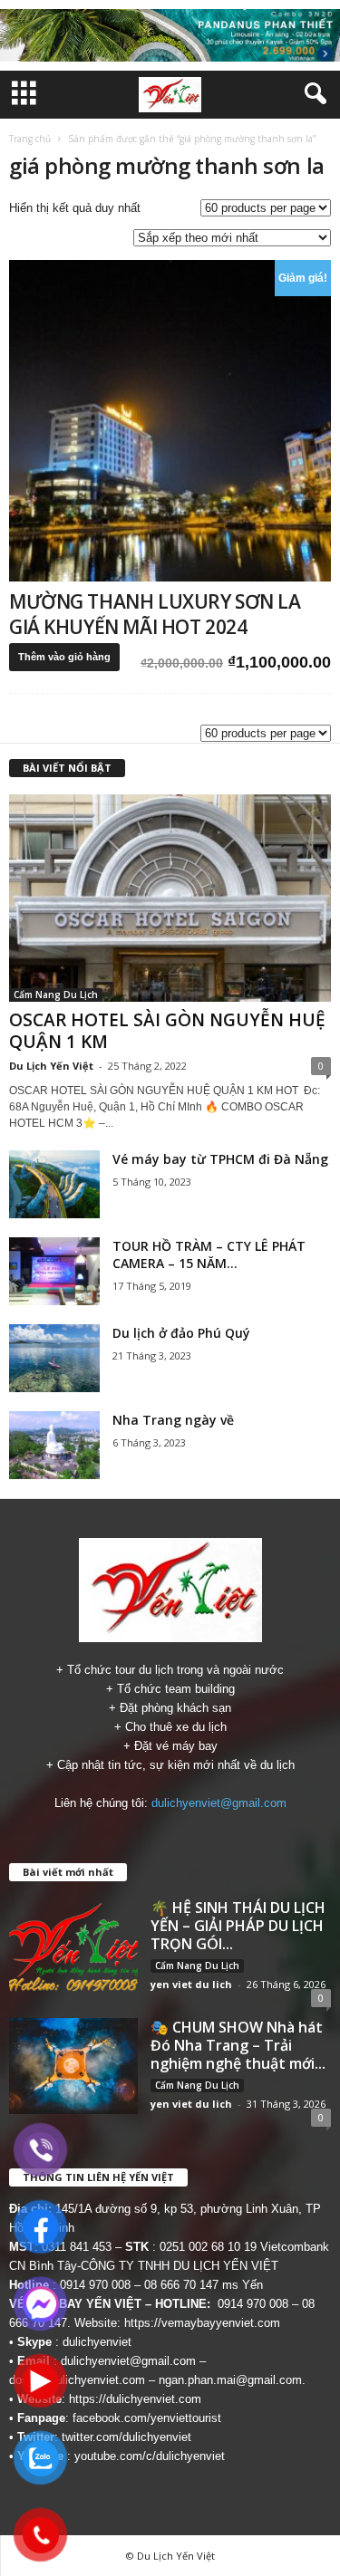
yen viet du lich (191, 1984)
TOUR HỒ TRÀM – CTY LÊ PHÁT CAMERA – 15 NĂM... (209, 1254)
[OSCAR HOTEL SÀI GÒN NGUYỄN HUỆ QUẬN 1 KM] (170, 898)
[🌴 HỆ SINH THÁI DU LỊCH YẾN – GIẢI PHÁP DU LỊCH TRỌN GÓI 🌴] (73, 1946)
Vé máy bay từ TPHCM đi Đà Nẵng (220, 1159)
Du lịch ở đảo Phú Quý (181, 1333)
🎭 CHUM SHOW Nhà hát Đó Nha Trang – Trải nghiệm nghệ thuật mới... (238, 2045)
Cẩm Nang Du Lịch (56, 995)
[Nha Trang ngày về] (54, 1445)
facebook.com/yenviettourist (147, 2418)
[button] (312, 94)
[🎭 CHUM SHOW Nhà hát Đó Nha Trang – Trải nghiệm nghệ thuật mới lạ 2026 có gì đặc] (73, 2066)
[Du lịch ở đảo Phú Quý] (54, 1358)
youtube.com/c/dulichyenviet (150, 2456)
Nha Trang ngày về (173, 1420)
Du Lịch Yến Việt (51, 1066)
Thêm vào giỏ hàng (64, 657)
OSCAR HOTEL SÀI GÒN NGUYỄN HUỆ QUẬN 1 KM (167, 1031)
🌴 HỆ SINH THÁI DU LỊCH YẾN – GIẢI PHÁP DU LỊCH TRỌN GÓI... (238, 1926)
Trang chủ (30, 139)
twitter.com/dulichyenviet (126, 2437)
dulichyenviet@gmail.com (219, 1803)
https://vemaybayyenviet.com (202, 2323)
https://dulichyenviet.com (135, 2399)
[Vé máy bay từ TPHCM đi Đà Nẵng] (54, 1184)
